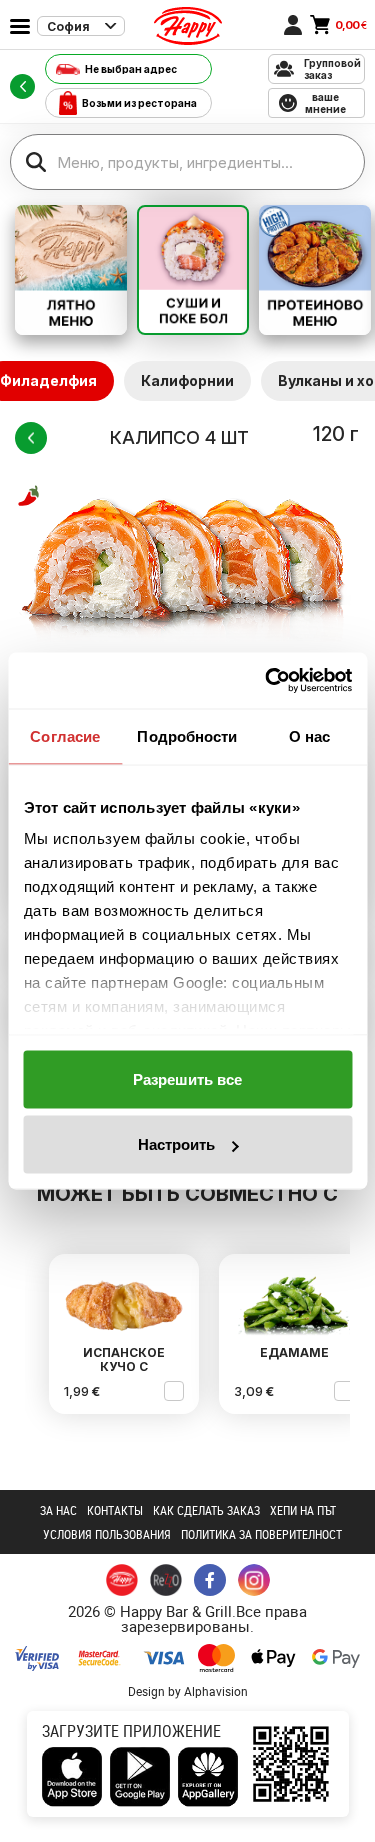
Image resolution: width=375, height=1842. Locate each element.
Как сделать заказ (206, 1510)
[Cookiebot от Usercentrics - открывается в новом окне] (267, 681)
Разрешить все (187, 1078)
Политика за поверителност (261, 1534)
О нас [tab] (310, 735)
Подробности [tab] (187, 735)
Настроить (176, 1144)
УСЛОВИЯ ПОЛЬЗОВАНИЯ (107, 1534)
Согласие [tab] (65, 735)
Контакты (115, 1510)
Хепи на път (303, 1510)
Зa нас (58, 1510)
